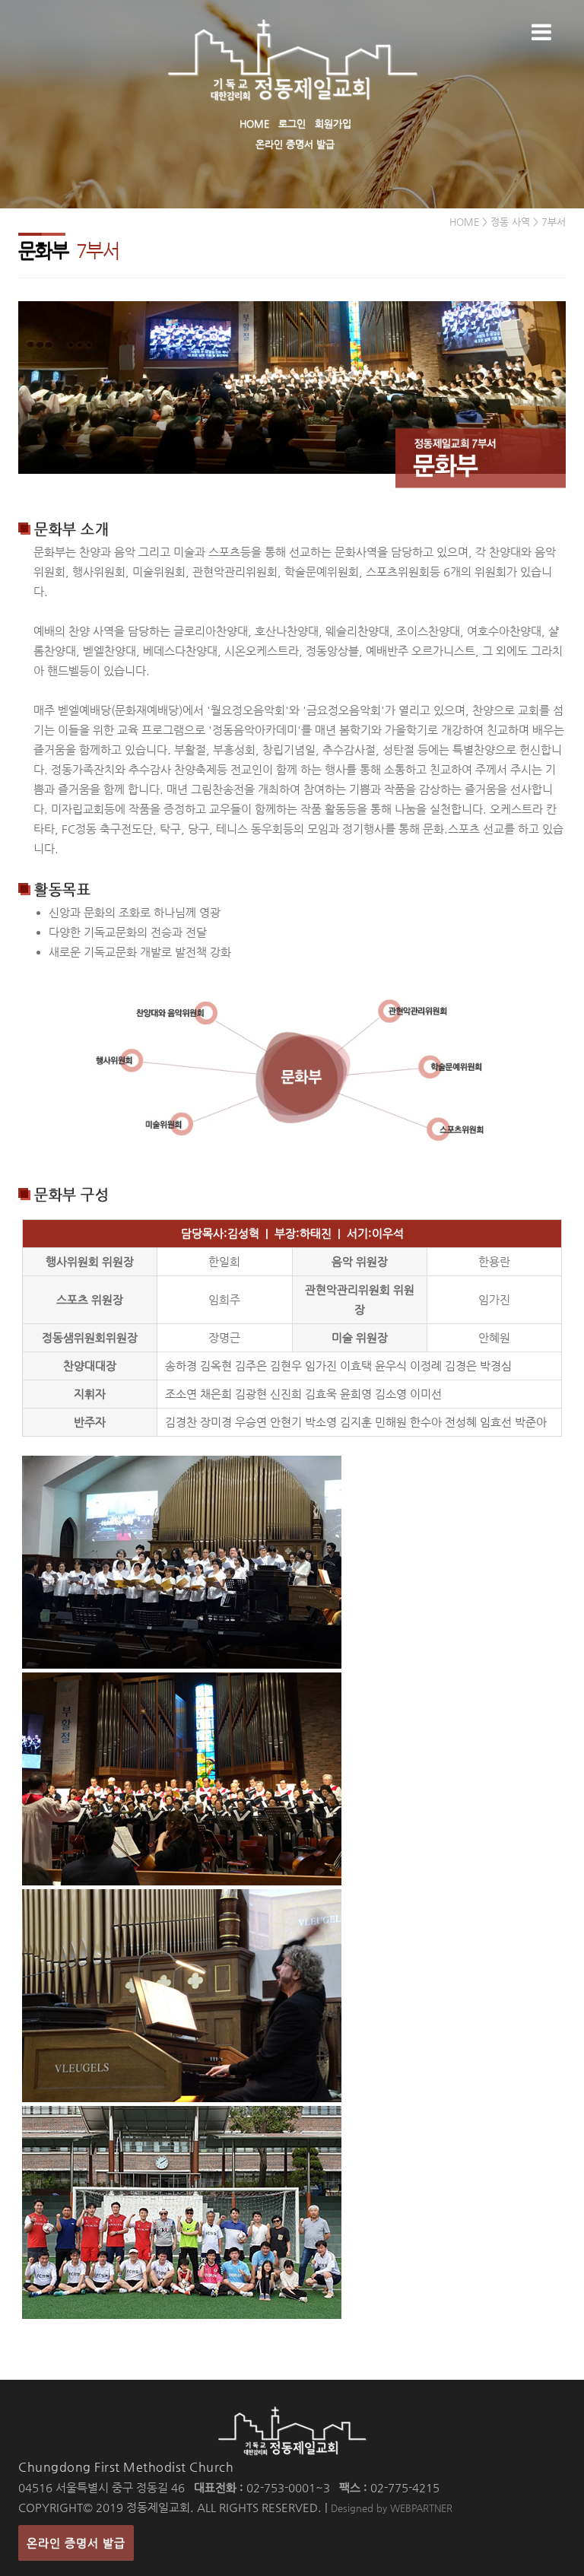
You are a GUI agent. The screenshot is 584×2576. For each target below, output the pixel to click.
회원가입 (333, 124)
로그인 (292, 124)
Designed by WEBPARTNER (392, 2508)
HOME (254, 124)
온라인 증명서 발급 (295, 144)
